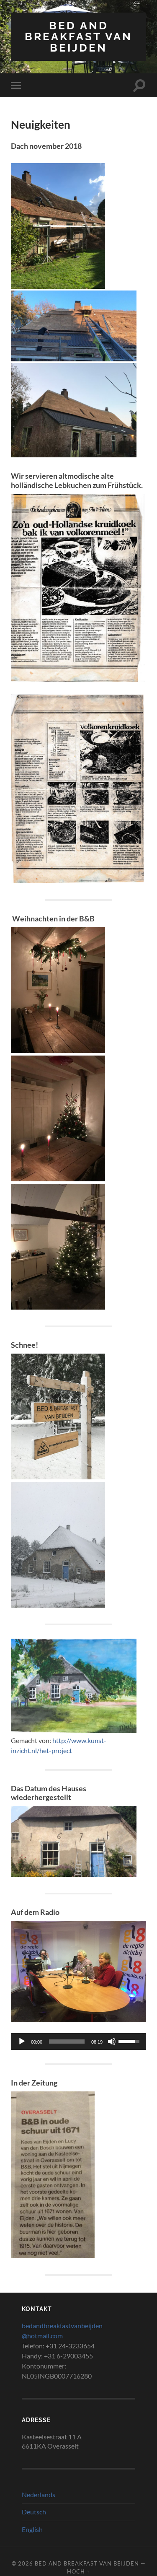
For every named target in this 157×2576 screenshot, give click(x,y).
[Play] (22, 2042)
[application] (78, 2042)
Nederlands (39, 2494)
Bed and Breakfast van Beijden (78, 36)
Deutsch (34, 2512)
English (32, 2529)
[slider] (67, 2042)
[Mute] (112, 2042)
